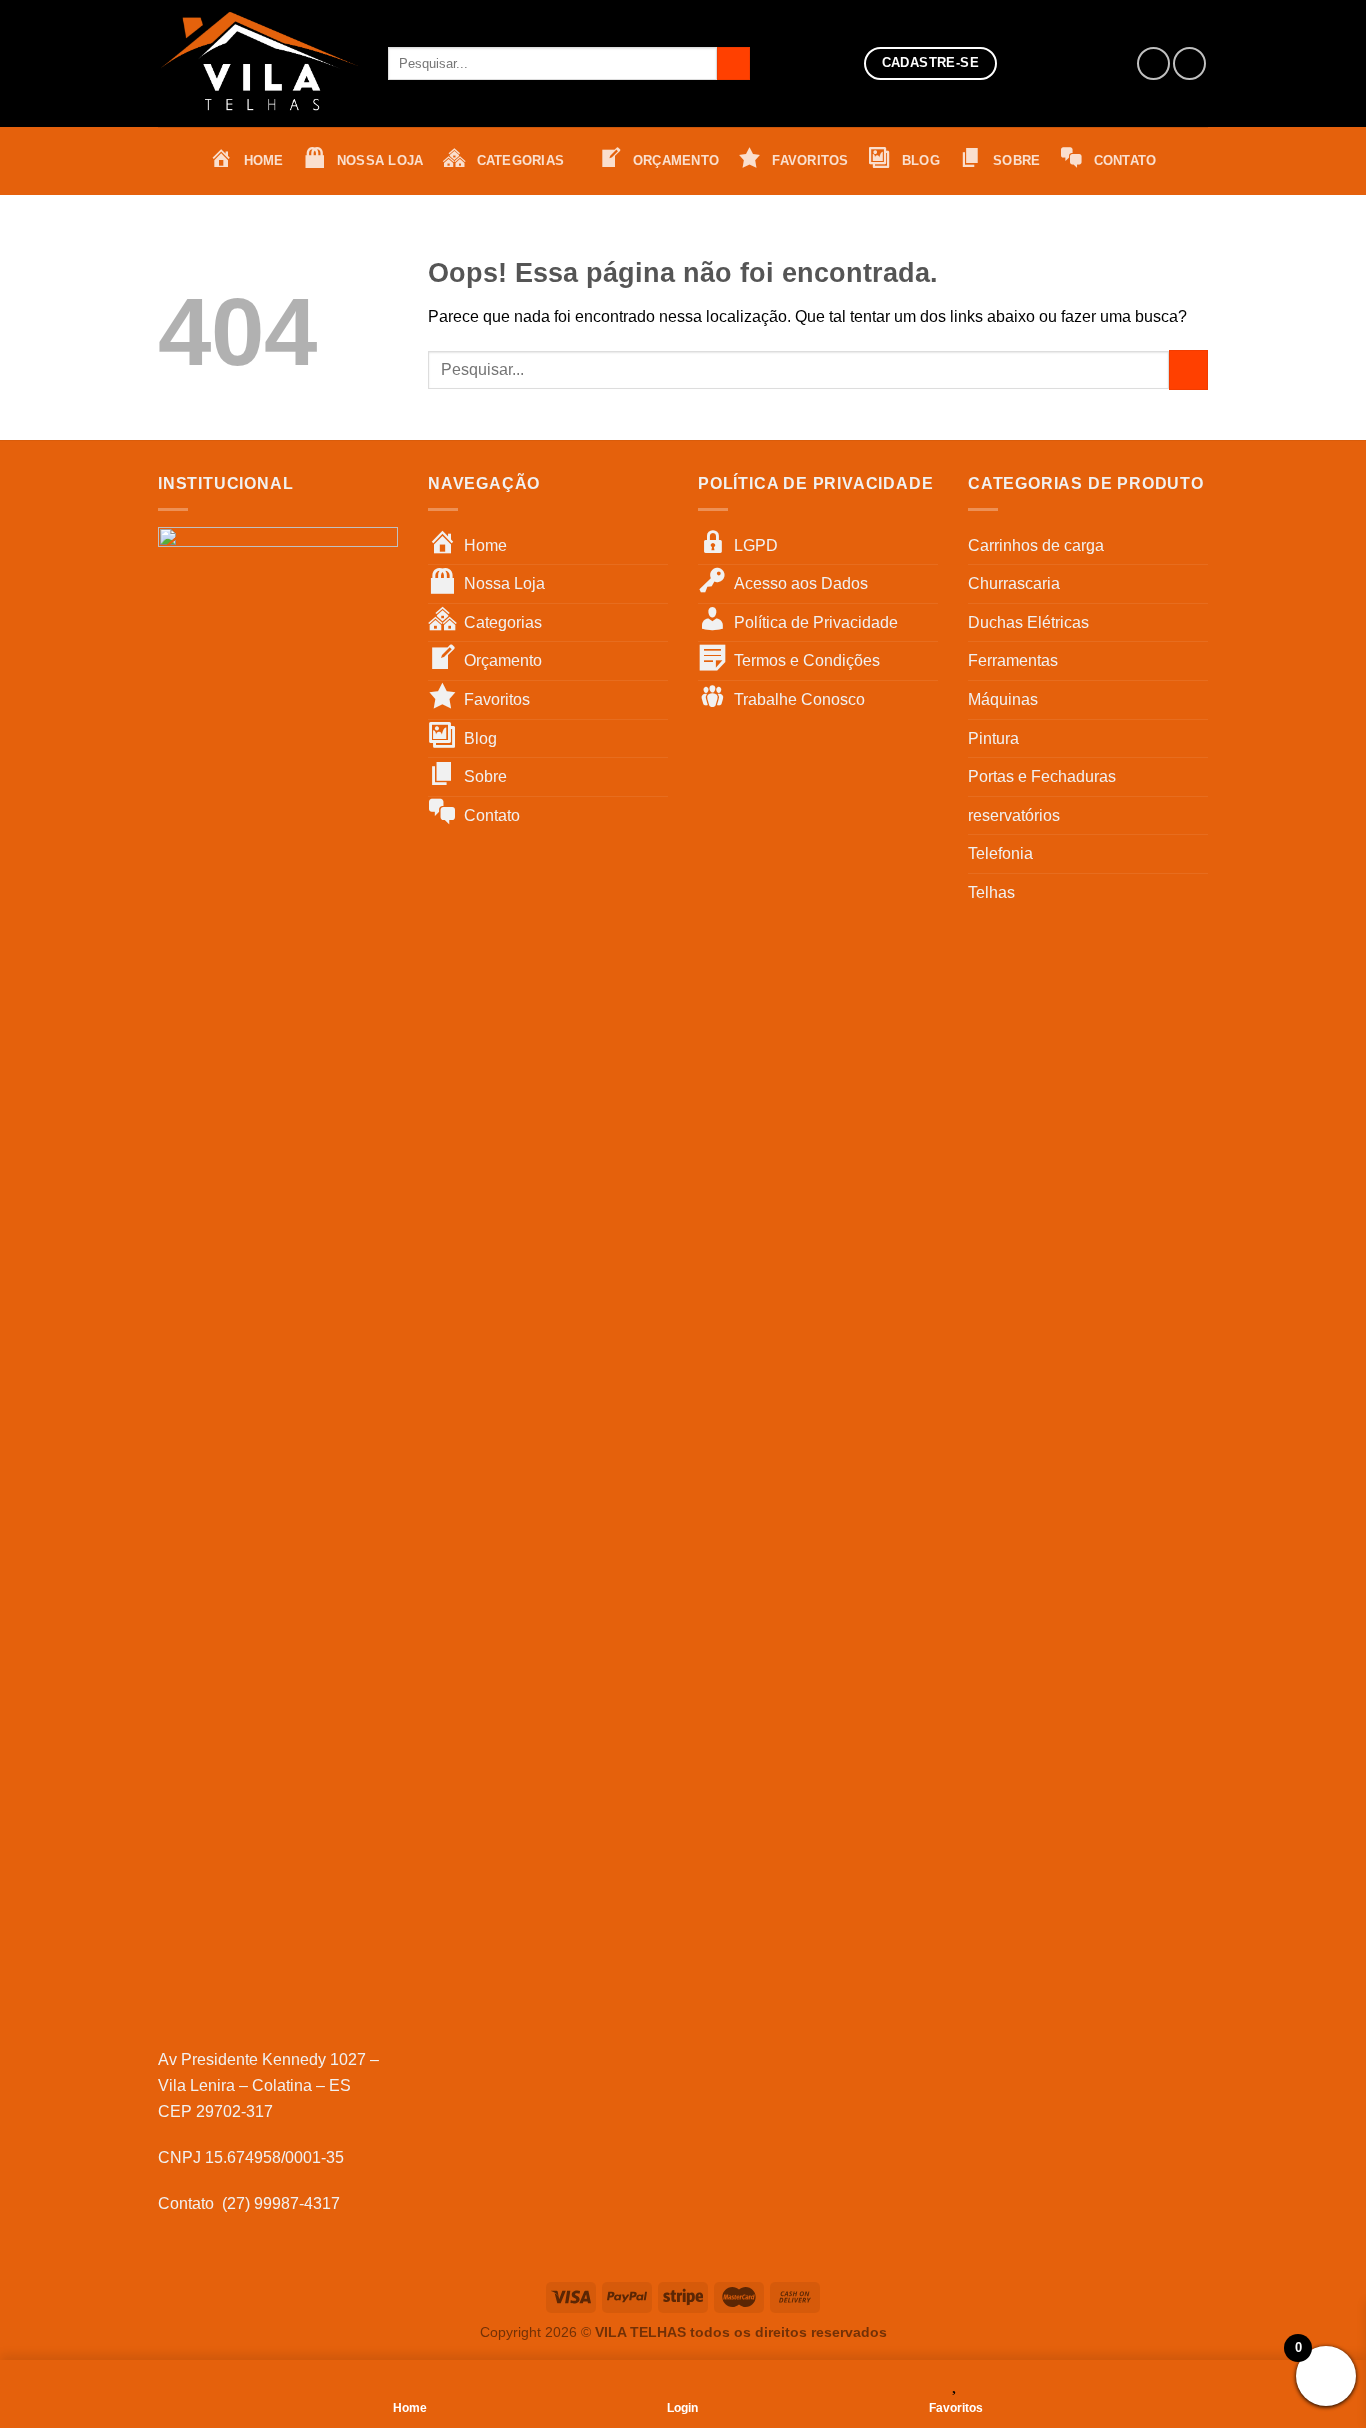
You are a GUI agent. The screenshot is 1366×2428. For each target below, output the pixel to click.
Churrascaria (1014, 583)
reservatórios (1014, 815)
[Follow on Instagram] (1189, 63)
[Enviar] (733, 64)
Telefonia (1000, 853)
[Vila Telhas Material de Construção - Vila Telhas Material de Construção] (258, 63)
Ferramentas (1013, 660)
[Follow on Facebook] (1153, 63)
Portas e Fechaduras (1042, 776)
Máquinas (1003, 699)
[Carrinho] (1087, 64)
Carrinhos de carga (1036, 545)
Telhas (991, 892)
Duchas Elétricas (1028, 622)
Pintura (993, 738)
